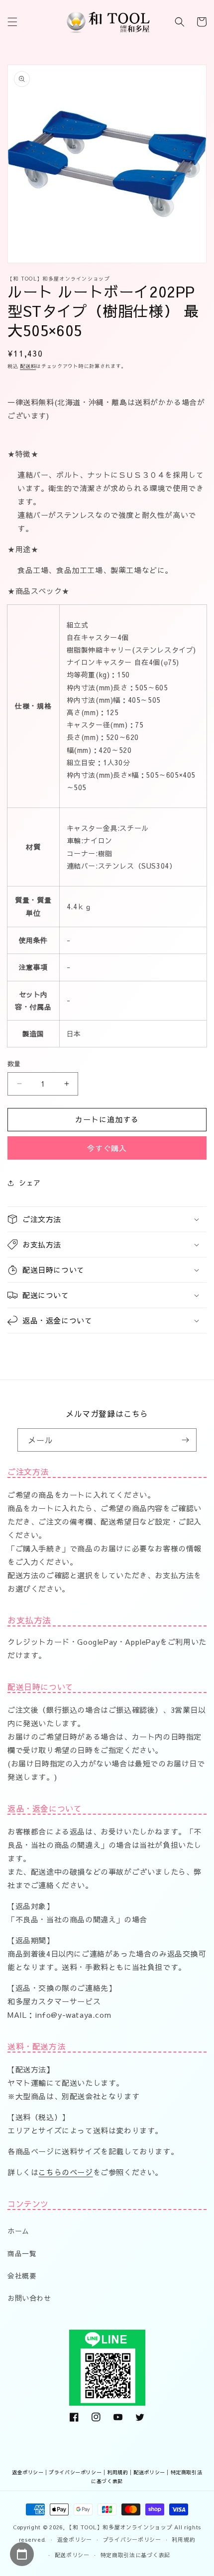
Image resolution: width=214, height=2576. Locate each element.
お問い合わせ (29, 2298)
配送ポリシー (149, 2472)
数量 (14, 1064)
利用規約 (117, 2472)
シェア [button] (30, 1182)
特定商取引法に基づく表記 (135, 2555)
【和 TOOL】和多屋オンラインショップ (119, 2527)
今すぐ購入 (107, 1148)
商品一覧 (22, 2253)
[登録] (185, 1440)
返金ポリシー (28, 2472)
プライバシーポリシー (75, 2472)
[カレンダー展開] (22, 2554)
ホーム (18, 2231)
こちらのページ (65, 2172)
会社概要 (22, 2276)
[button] (12, 22)
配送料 (28, 366)
